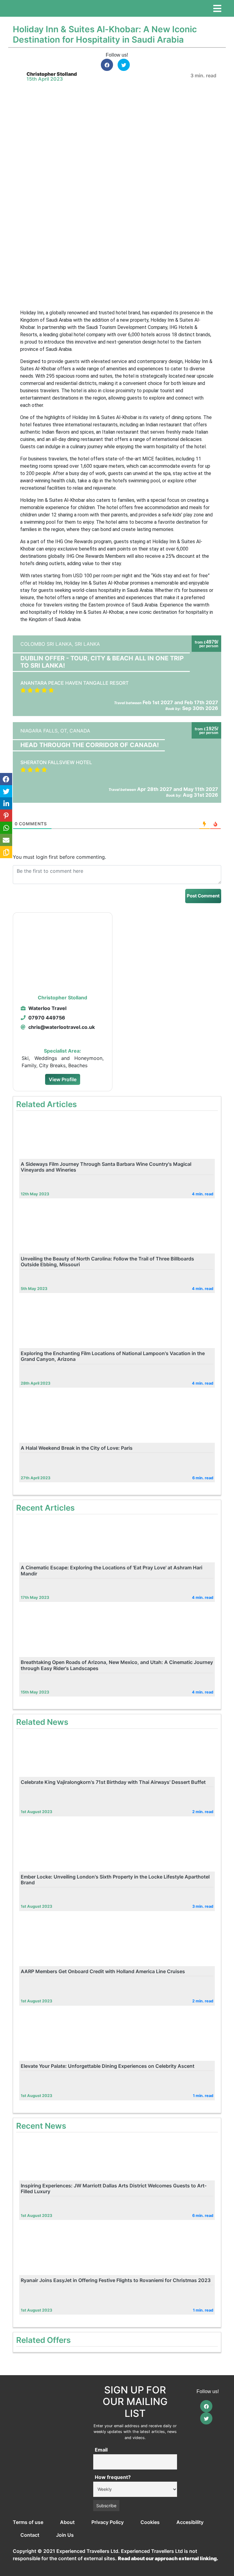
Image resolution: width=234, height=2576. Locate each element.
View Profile (63, 1079)
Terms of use (28, 2522)
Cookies (150, 2522)
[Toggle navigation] (217, 9)
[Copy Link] (6, 852)
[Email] (6, 840)
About (67, 2522)
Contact (30, 2535)
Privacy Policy (108, 2522)
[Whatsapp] (6, 828)
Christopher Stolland (52, 74)
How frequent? (113, 2477)
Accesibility (190, 2522)
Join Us (65, 2535)
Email (101, 2450)
